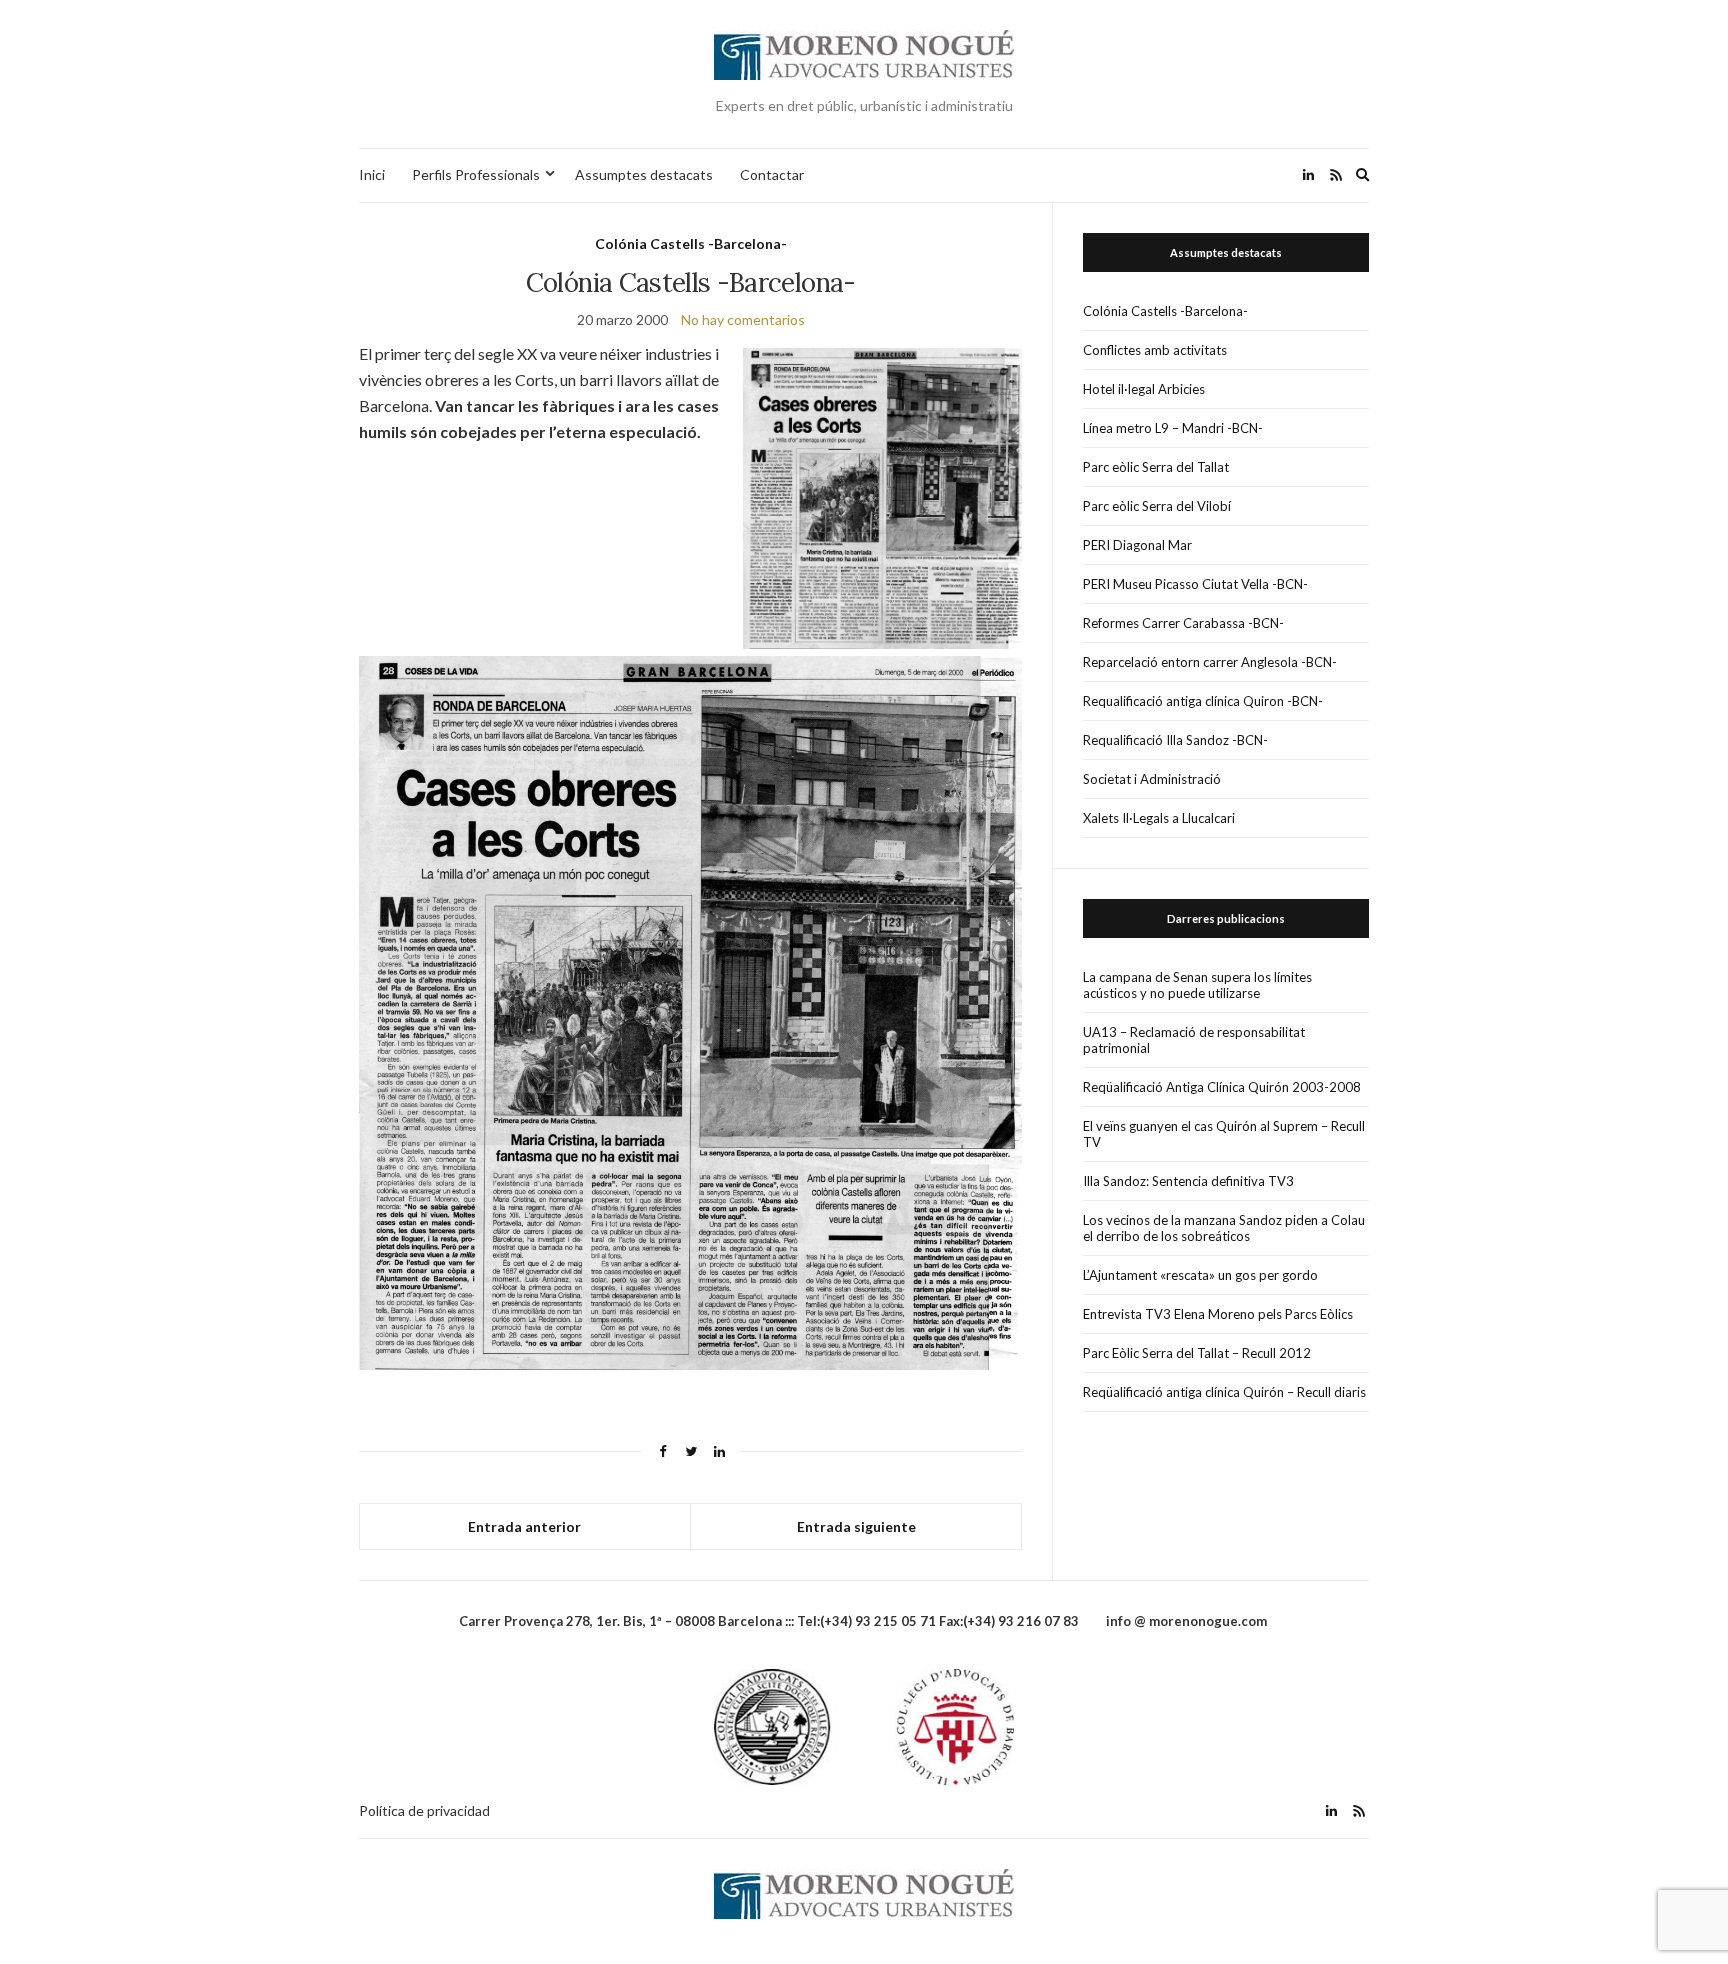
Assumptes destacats (644, 174)
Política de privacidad (424, 1810)
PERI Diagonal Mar (1137, 545)
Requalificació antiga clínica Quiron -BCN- (1203, 701)
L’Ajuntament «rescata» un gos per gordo (1200, 1275)
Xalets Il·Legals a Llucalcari (1159, 818)
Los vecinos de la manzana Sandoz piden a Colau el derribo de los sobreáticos (1224, 1228)
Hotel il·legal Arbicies (1144, 389)
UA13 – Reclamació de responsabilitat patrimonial (1194, 1040)
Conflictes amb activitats (1155, 350)
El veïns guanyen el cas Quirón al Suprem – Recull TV (1224, 1134)
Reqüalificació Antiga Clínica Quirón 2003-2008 (1222, 1087)
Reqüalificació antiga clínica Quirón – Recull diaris (1224, 1392)
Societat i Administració (1152, 779)
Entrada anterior (524, 1526)
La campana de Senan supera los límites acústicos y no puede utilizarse (1197, 985)
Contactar (772, 174)
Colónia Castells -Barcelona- (691, 243)
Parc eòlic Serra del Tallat (1156, 467)
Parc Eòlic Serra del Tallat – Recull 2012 (1197, 1353)
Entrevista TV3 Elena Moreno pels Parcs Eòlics (1218, 1314)
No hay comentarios (743, 319)
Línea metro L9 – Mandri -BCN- (1173, 428)
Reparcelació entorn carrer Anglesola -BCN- (1210, 662)
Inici (372, 174)
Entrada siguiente (856, 1526)
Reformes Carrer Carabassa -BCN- (1183, 623)
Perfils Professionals (476, 174)
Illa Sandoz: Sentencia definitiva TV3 (1188, 1181)
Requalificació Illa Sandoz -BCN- (1175, 740)
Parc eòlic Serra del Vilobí (1157, 506)
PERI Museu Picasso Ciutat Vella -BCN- (1195, 584)
